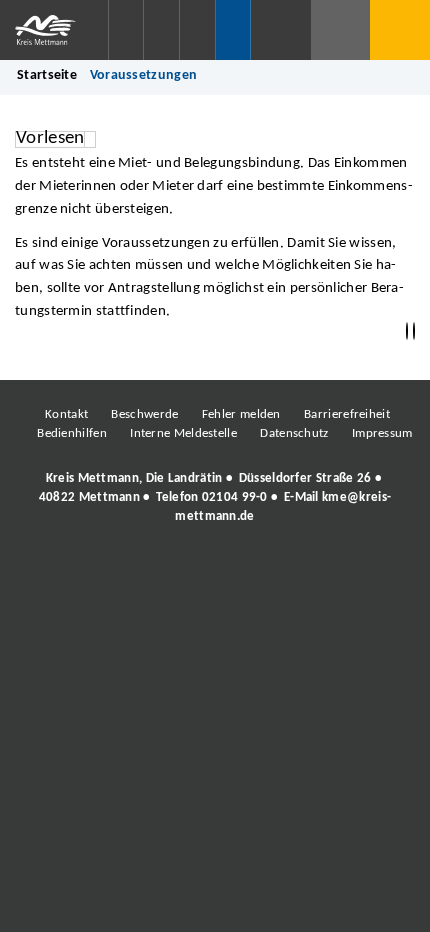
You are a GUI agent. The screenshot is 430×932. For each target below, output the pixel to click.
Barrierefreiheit (347, 414)
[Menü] (400, 30)
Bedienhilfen (72, 433)
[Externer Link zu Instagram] (123, 572)
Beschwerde (144, 414)
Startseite (47, 75)
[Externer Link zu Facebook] (78, 572)
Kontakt (66, 414)
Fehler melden (241, 414)
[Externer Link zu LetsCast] (348, 572)
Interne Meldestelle (183, 433)
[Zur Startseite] (54, 30)
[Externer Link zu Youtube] (258, 572)
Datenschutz (294, 433)
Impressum (382, 433)
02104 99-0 (235, 497)
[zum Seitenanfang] (414, 331)
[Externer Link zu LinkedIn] (213, 572)
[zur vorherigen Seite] (407, 331)
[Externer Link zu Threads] (168, 572)
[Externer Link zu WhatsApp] (303, 572)
